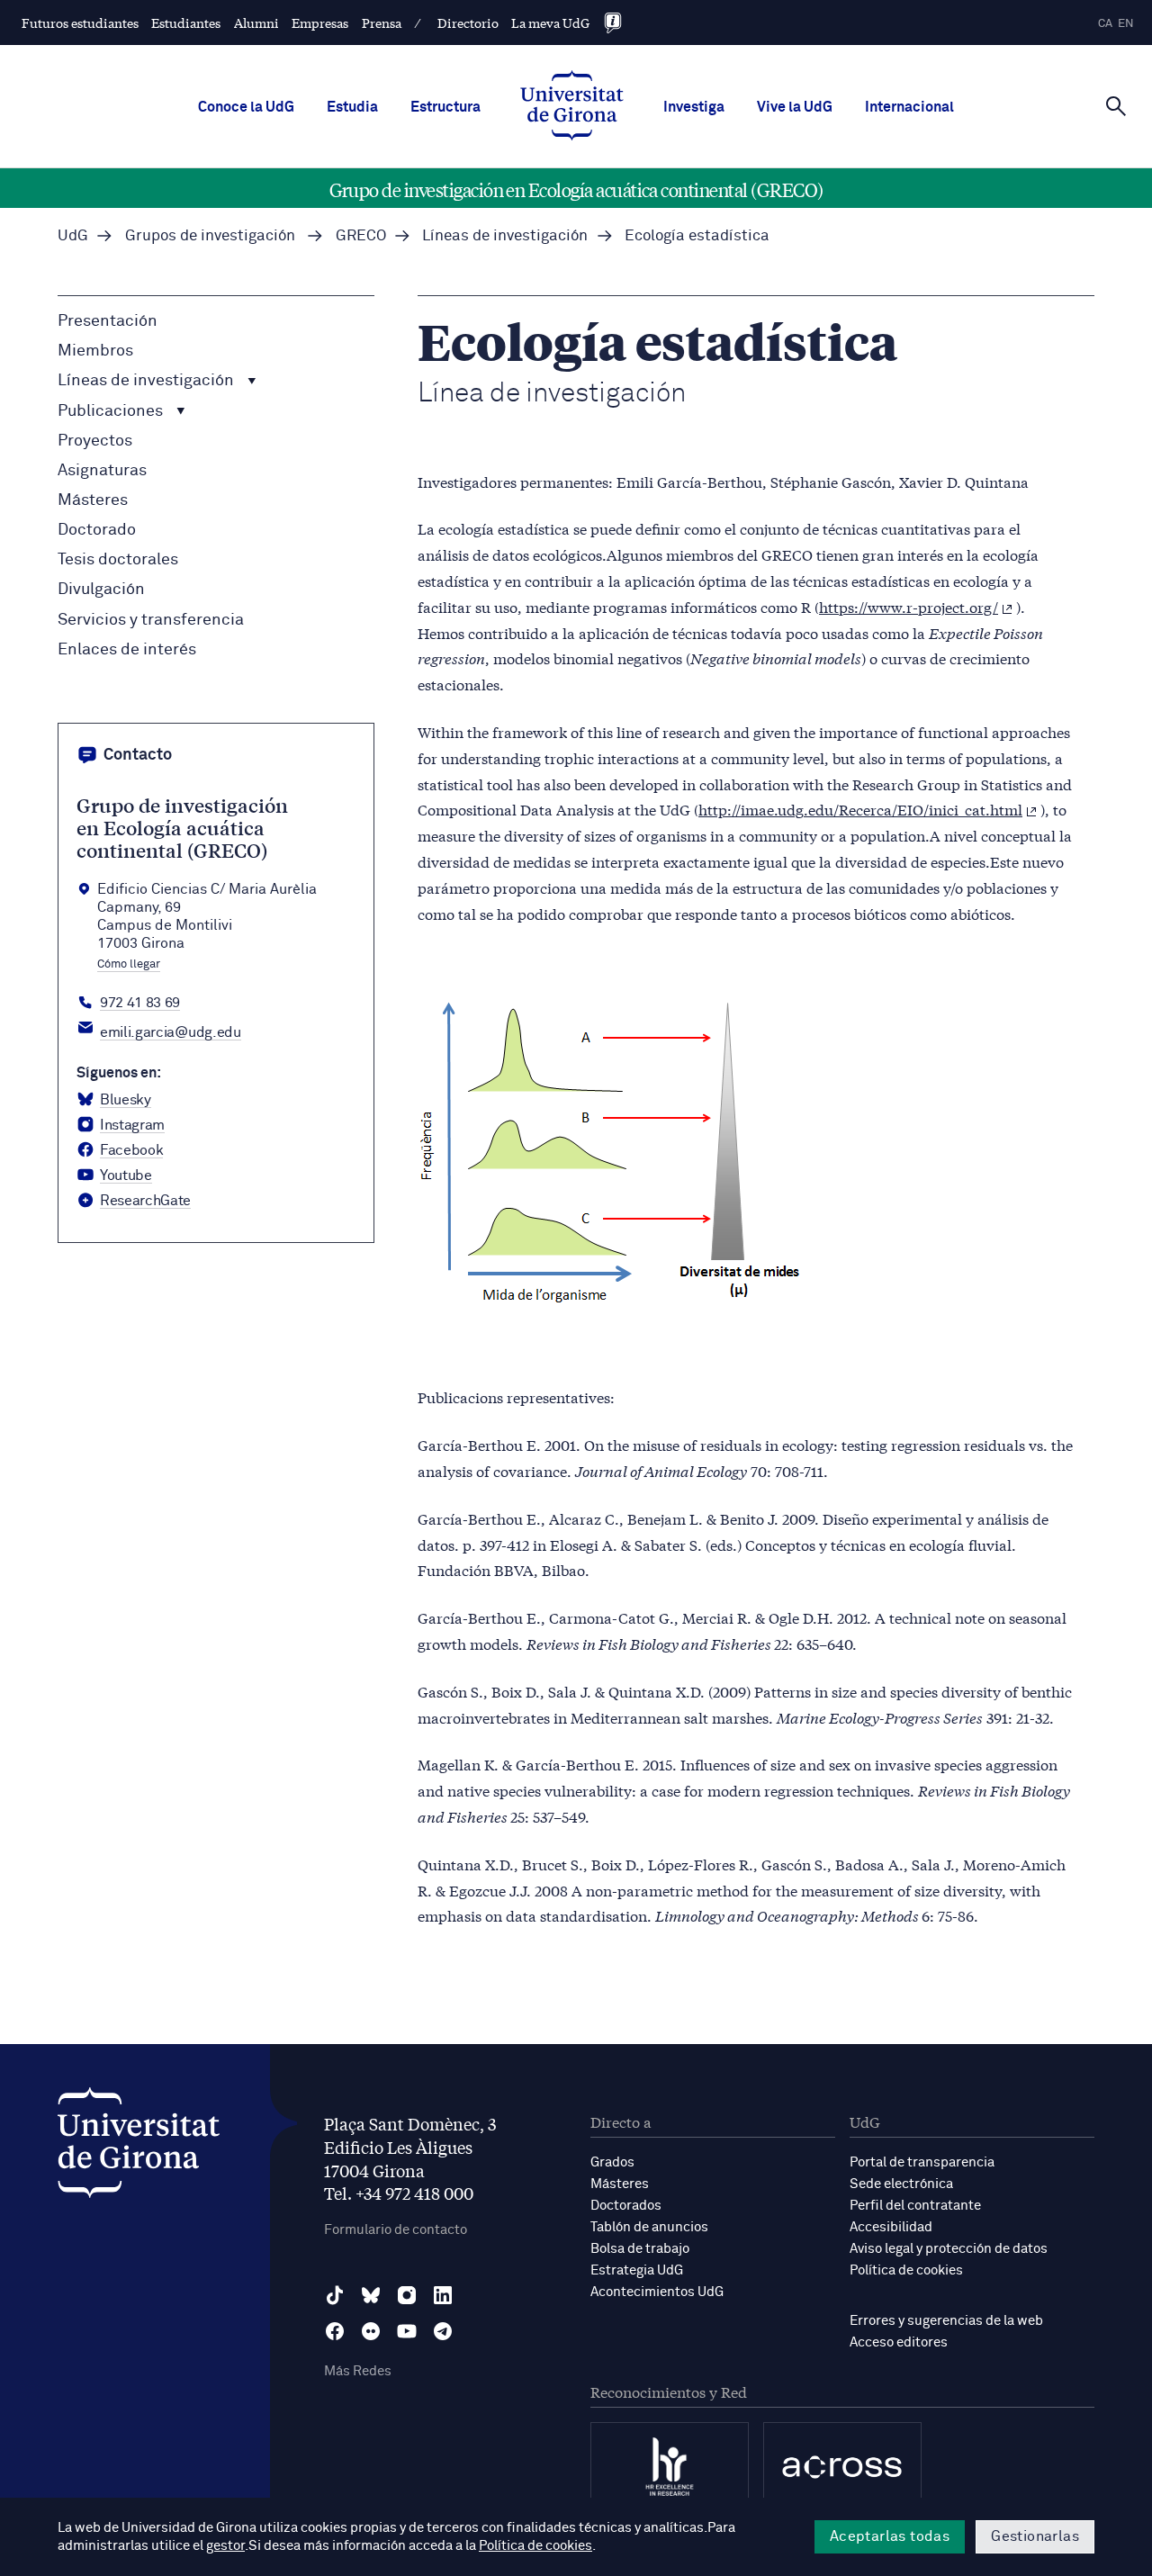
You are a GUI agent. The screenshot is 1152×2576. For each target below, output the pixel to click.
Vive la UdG (795, 107)
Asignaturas (102, 471)
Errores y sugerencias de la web (946, 2321)
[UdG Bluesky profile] (371, 2295)
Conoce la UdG (246, 107)
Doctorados (626, 2206)
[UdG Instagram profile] (407, 2295)
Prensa (382, 23)
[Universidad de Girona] (139, 2147)
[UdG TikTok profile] (335, 2295)
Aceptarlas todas (890, 2536)
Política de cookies (906, 2270)
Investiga (694, 107)
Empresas (320, 23)
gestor (225, 2546)
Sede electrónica (901, 2184)
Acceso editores (899, 2342)
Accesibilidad (891, 2227)
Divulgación (101, 590)
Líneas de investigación (148, 381)
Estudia (352, 107)
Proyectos (95, 441)
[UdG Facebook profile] (335, 2331)
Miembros (95, 351)
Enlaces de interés (127, 650)
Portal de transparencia (922, 2162)
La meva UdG (550, 23)
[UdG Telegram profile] (443, 2331)
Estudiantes (186, 23)
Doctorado (97, 530)
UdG (73, 236)
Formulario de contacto (396, 2230)
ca (1105, 24)
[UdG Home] (572, 107)
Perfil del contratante (915, 2206)
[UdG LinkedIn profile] (443, 2295)
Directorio (468, 23)
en (1126, 24)
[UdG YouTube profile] (407, 2331)
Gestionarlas (1035, 2536)
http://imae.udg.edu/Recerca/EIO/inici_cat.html (860, 809)
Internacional (909, 107)
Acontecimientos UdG (657, 2292)
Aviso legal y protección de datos (949, 2249)
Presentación (108, 321)
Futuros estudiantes (80, 23)
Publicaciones (112, 411)
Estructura (445, 107)
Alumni (256, 23)
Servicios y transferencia (151, 620)
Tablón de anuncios (649, 2227)
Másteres (93, 500)
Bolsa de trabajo (640, 2249)
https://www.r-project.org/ (909, 606)
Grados (612, 2162)
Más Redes (358, 2371)
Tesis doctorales (118, 560)
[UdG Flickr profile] (371, 2331)
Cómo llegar (129, 965)
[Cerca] (1116, 105)
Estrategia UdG (637, 2270)
